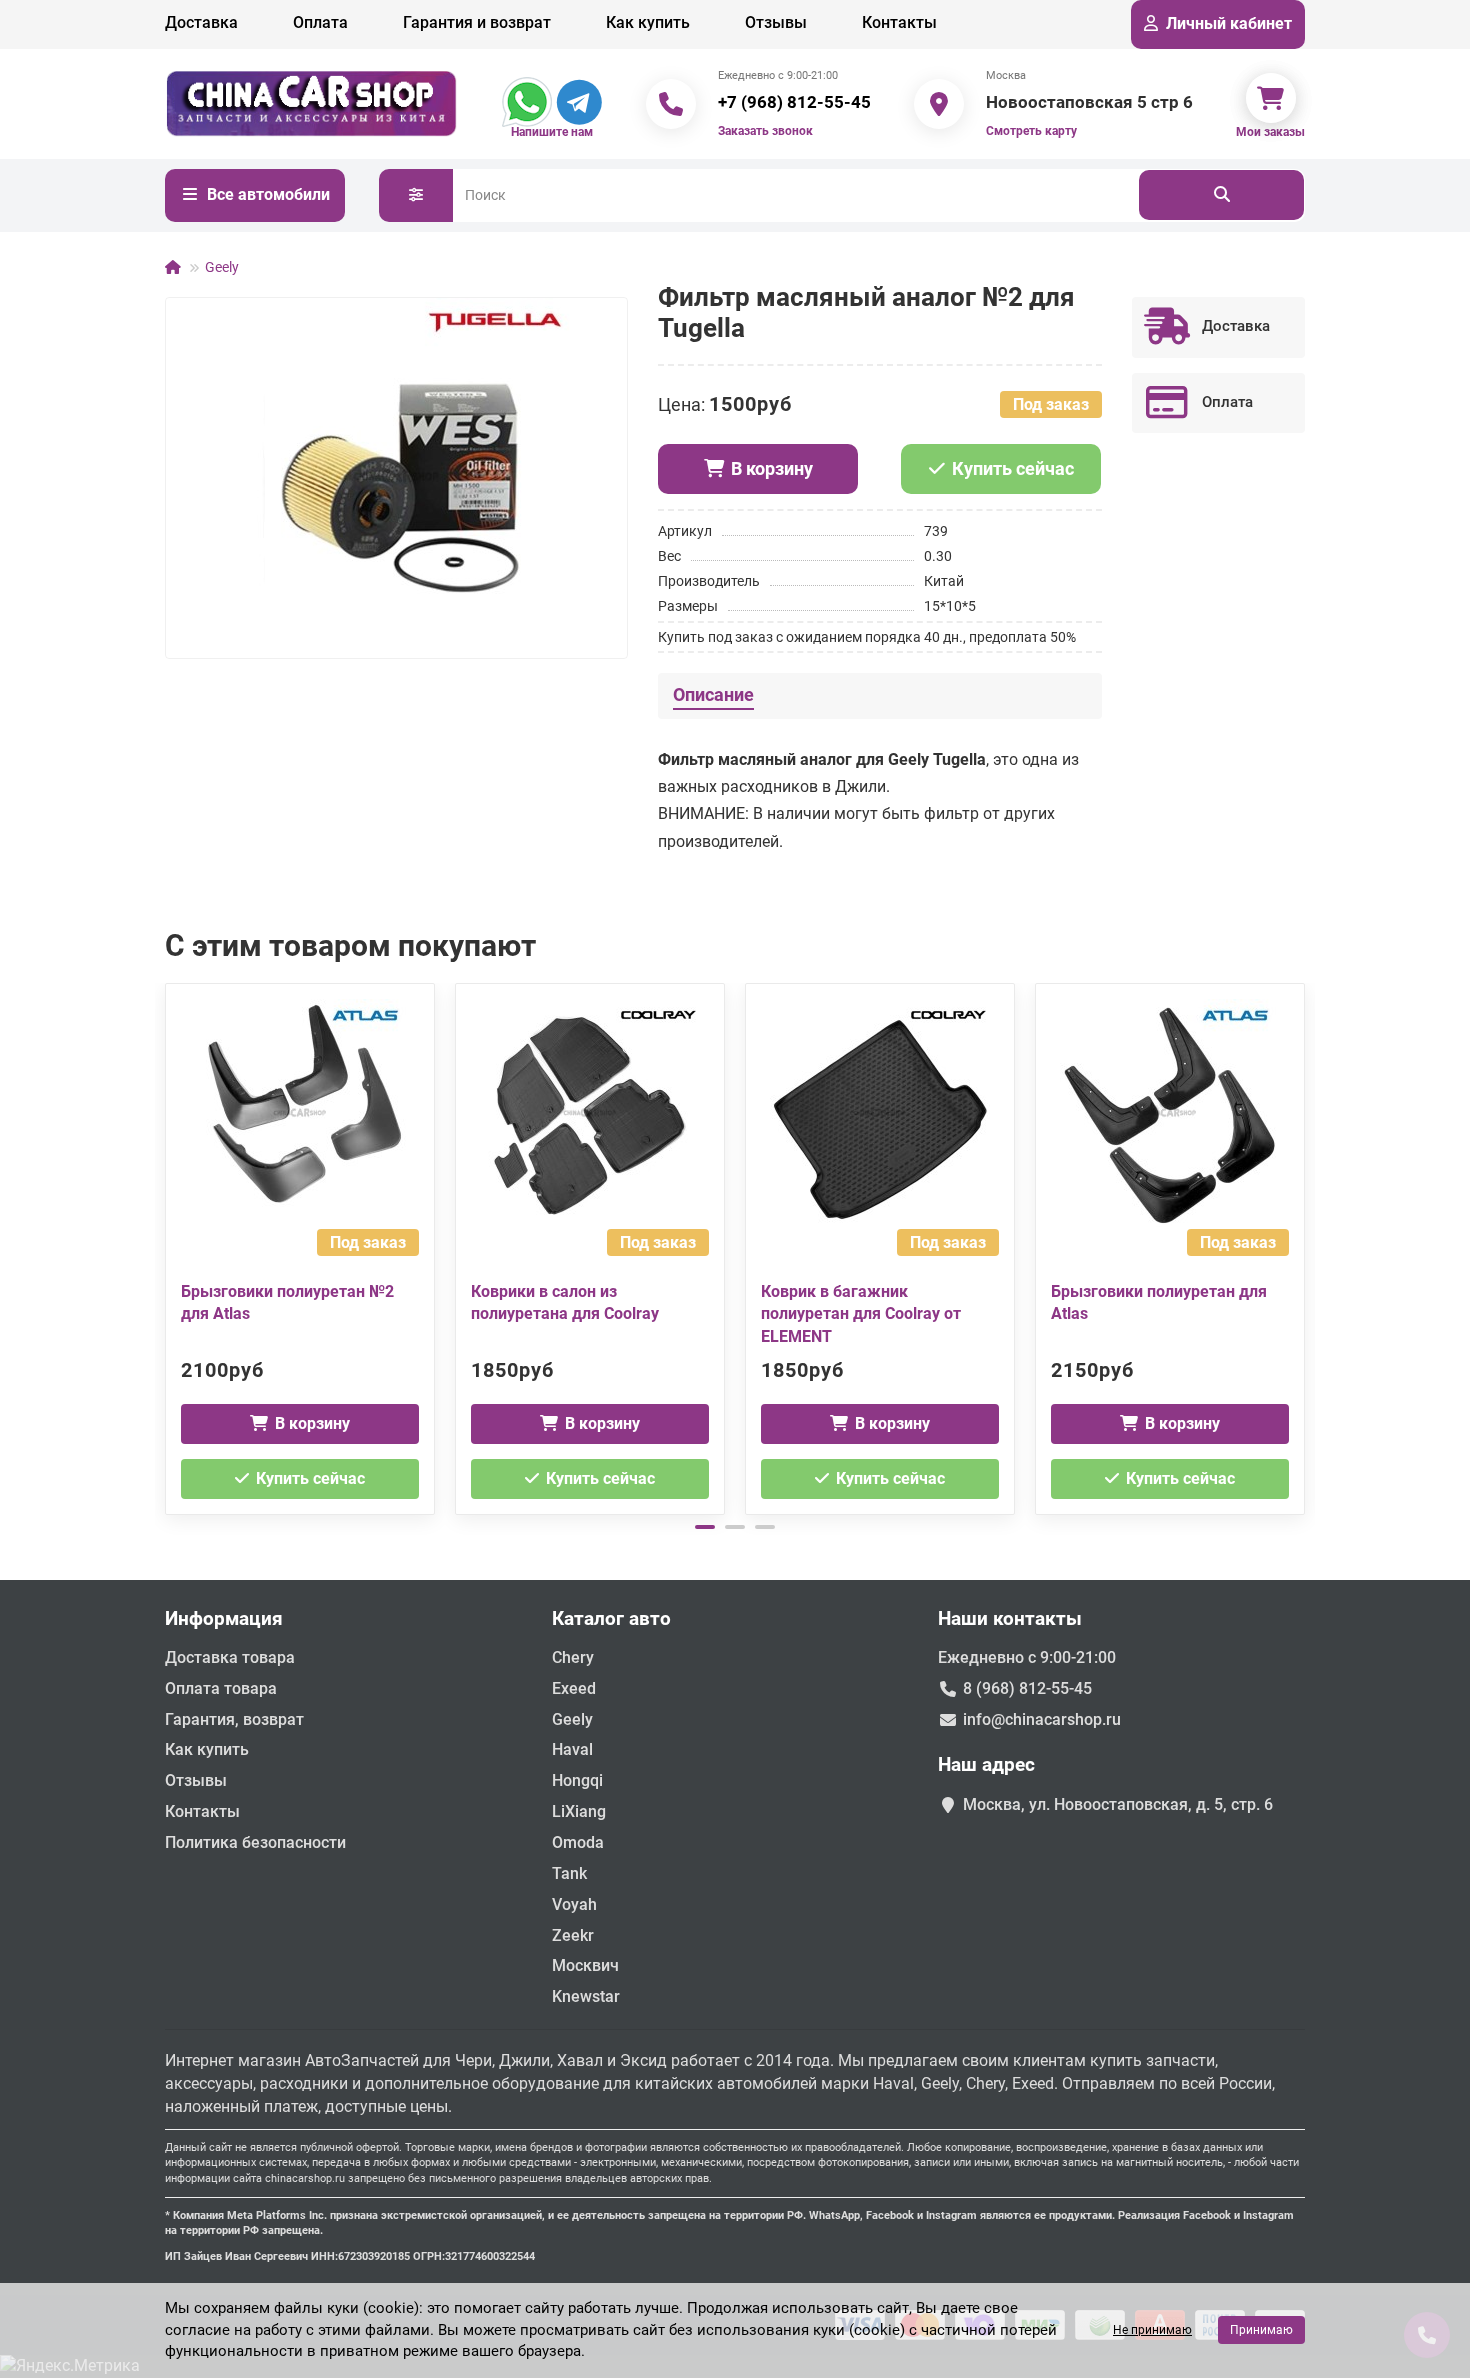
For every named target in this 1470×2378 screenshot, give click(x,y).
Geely (222, 267)
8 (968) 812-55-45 (1027, 1688)
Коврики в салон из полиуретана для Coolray (565, 1303)
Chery (573, 1657)
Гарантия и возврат (477, 22)
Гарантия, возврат (234, 1719)
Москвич (585, 1965)
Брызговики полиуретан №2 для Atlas (287, 1303)
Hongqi (577, 1780)
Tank (569, 1873)
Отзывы (776, 22)
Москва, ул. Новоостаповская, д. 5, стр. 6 (1118, 1804)
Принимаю (1261, 2330)
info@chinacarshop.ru (1042, 1719)
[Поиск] (1221, 195)
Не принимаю (1152, 2330)
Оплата (320, 22)
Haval (572, 1749)
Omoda (578, 1842)
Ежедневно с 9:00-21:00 (1027, 1657)
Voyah (574, 1904)
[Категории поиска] (416, 195)
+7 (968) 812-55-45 (794, 102)
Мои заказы (1270, 132)
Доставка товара (230, 1657)
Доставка (201, 22)
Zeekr (573, 1935)
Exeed (574, 1688)
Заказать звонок (765, 131)
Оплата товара (221, 1688)
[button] (167, 1246)
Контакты (899, 22)
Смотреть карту (1031, 131)
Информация (224, 1618)
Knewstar (586, 1996)
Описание (713, 695)
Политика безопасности (255, 1842)
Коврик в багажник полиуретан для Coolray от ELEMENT (861, 1314)
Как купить (648, 22)
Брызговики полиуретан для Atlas (1159, 1303)
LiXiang (579, 1811)
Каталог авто (611, 1618)
